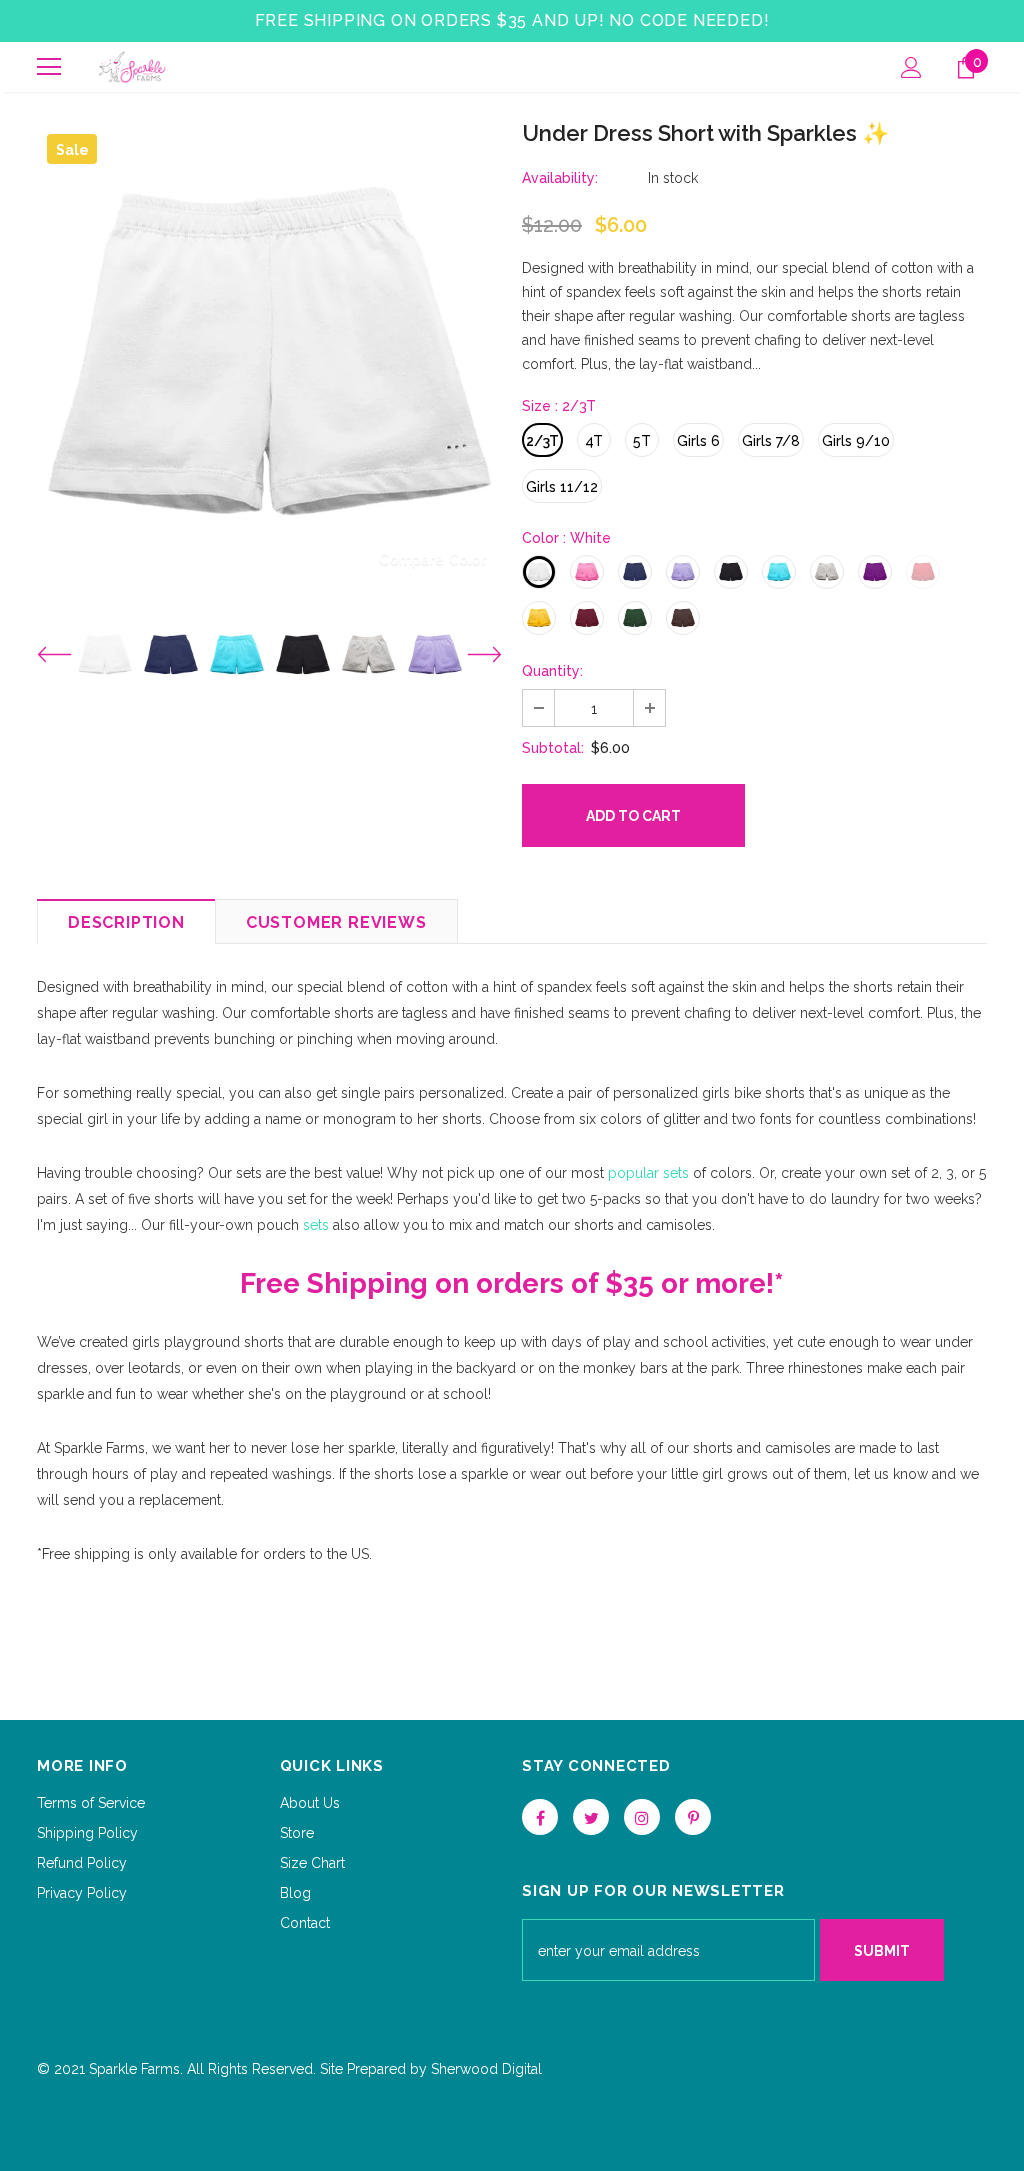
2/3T (542, 441)
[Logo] (132, 67)
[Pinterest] (693, 1817)
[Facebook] (540, 1817)
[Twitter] (591, 1817)
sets (314, 1225)
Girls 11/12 (562, 487)
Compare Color (433, 559)
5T (642, 441)
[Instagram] (642, 1817)
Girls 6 (698, 441)
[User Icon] (911, 67)
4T (594, 441)
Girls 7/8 (771, 441)
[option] (269, 356)
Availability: (560, 178)
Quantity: (552, 671)
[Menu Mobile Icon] (49, 67)
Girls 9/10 (856, 441)
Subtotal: (553, 748)
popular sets (648, 1173)
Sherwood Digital (486, 2069)
